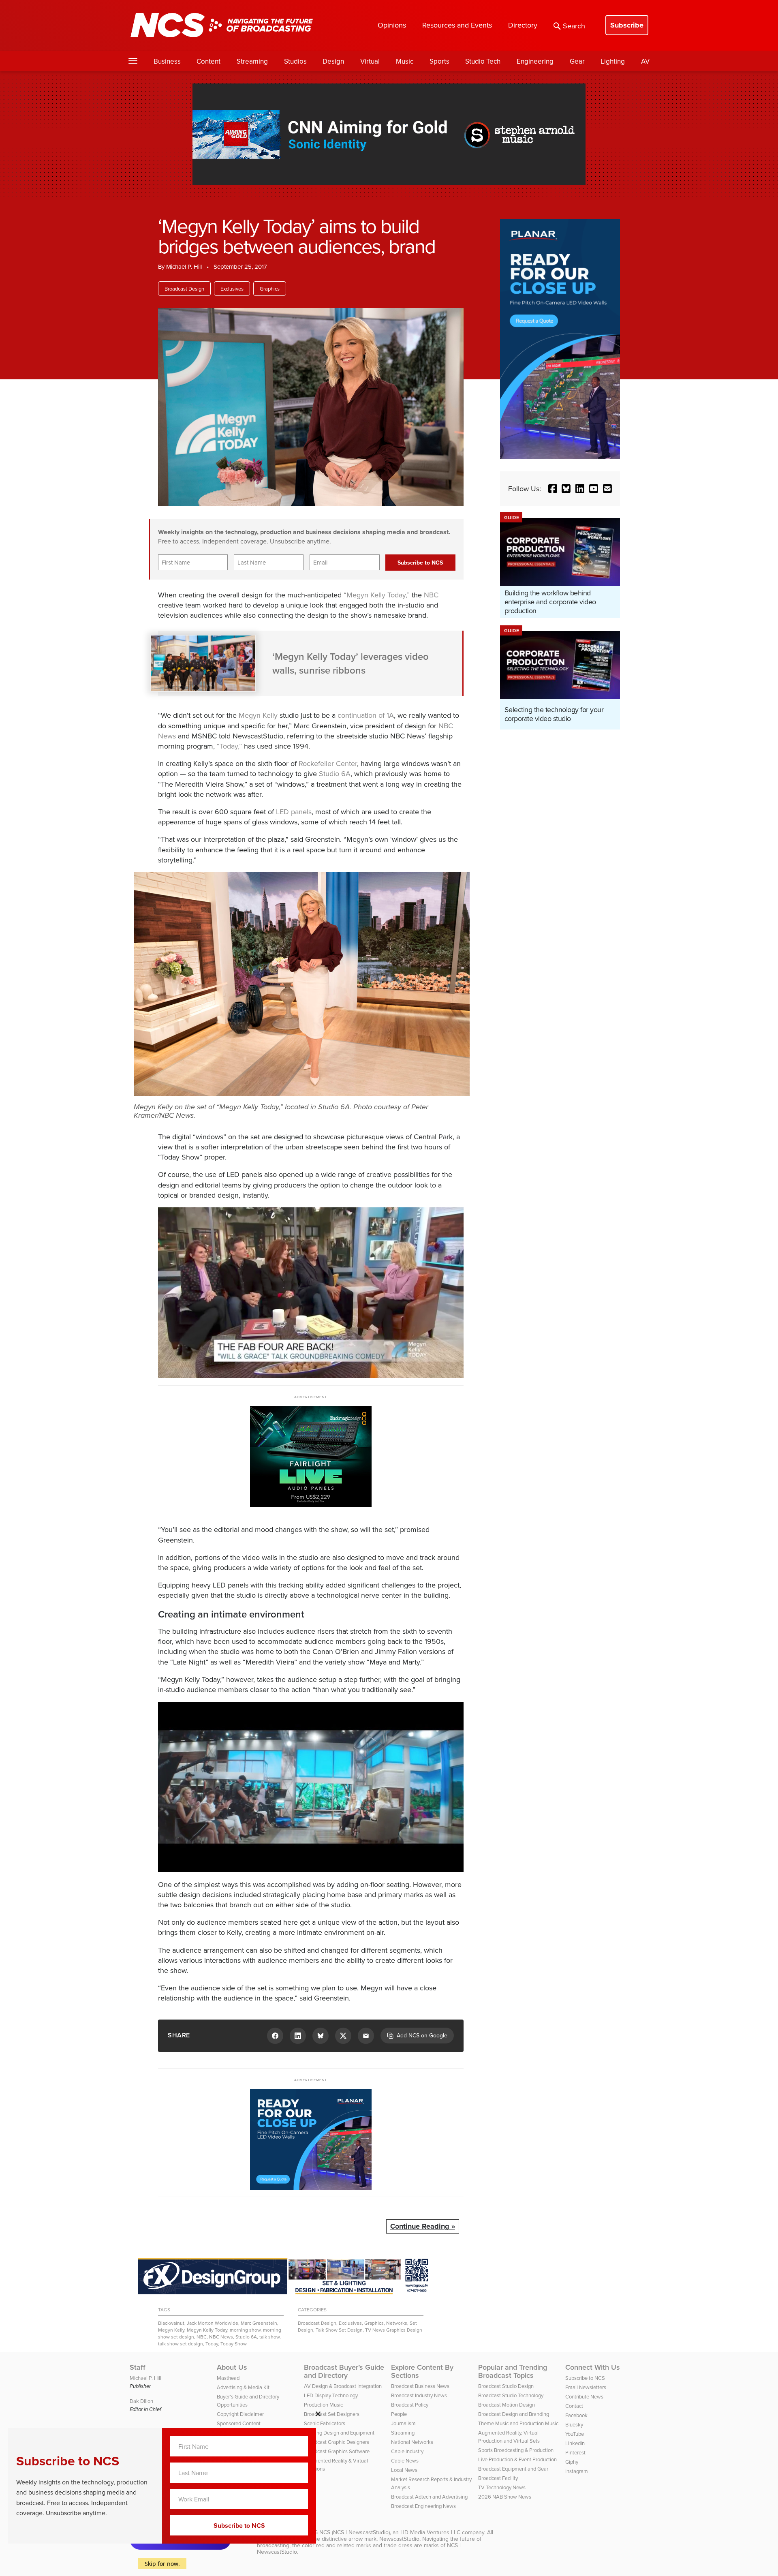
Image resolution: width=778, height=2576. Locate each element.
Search (574, 26)
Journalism (403, 2423)
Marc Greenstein (259, 2323)
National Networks (412, 2442)
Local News (404, 2470)
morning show (245, 2330)
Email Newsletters (586, 2387)
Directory (523, 25)
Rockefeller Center (328, 763)
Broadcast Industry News (419, 2395)
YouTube (575, 2434)
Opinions (392, 25)
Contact (574, 2406)
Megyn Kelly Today (207, 2330)
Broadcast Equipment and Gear (513, 2469)
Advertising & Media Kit (243, 2387)
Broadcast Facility (498, 2478)
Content (208, 61)
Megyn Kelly (258, 715)
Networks (397, 2323)
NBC (431, 595)
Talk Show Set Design (339, 2330)
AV (645, 61)
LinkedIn (575, 2443)
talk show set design (181, 2344)
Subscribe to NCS (585, 2378)
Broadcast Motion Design (507, 2405)
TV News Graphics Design (394, 2330)
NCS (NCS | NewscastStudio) (355, 2532)
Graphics (270, 289)
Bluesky (574, 2424)
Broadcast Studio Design (506, 2386)
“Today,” (229, 746)
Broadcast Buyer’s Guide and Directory (344, 2371)
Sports (439, 61)
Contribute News (584, 2396)
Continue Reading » (423, 2226)
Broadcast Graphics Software (337, 2451)
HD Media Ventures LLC (430, 2532)
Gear (577, 61)
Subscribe (627, 25)
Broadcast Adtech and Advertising (429, 2497)
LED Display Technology (331, 2395)
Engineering (535, 61)
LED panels (294, 812)
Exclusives (232, 289)
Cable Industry (407, 2451)
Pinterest (575, 2452)
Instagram (577, 2471)
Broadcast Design (184, 289)
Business (167, 61)
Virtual (370, 61)
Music (405, 61)
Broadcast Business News (420, 2386)
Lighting (613, 61)
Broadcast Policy (410, 2405)
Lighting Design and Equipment (339, 2433)
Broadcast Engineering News (423, 2506)
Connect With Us (593, 2367)
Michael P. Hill (184, 266)
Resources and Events (457, 25)
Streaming (252, 61)
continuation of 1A (366, 715)
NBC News (221, 2337)
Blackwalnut (171, 2323)
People (399, 2414)
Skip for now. (162, 2564)
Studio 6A (335, 773)
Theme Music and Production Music (518, 2423)
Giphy (572, 2462)
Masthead (228, 2378)
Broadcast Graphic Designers (337, 2442)
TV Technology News (502, 2487)
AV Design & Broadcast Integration (343, 2386)
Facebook (576, 2415)
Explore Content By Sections (422, 2371)
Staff (138, 2367)
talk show (269, 2337)
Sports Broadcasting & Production (516, 2450)
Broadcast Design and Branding (514, 2414)
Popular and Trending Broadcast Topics (513, 2371)
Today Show (234, 2344)
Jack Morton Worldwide (213, 2323)
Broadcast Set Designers (332, 2414)
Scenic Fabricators (325, 2423)
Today (212, 2344)
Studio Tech (483, 61)
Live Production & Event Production (517, 2459)
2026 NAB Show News (505, 2497)
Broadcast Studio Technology (511, 2395)
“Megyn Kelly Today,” (377, 595)
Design (333, 61)
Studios (295, 61)
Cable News (405, 2460)
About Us (232, 2367)
